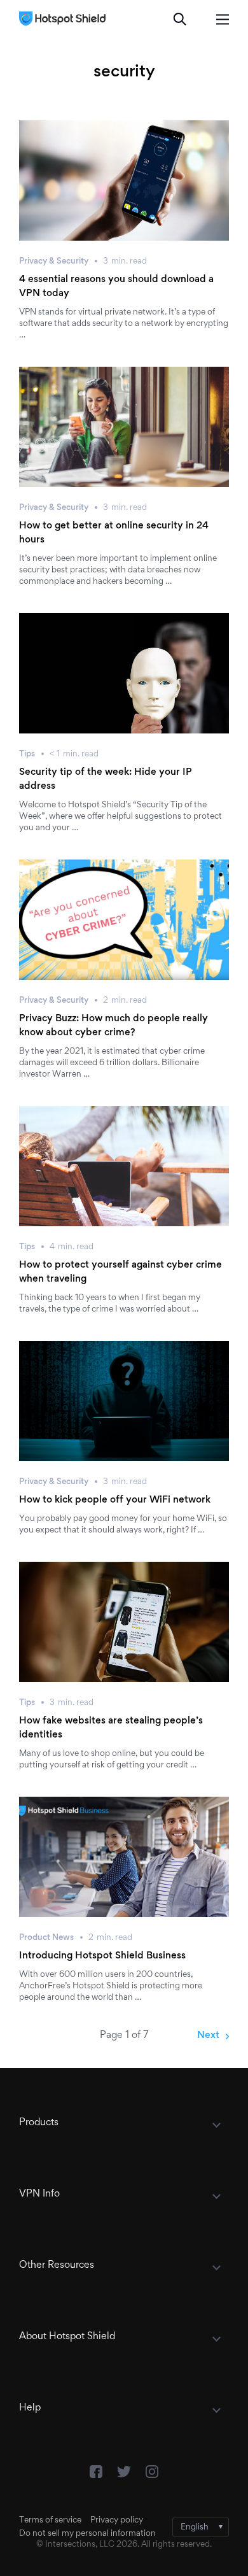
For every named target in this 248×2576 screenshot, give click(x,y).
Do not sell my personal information (87, 2534)
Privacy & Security (54, 262)
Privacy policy (117, 2521)
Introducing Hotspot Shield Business (102, 1956)
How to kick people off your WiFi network (115, 1500)
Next (208, 2035)
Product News (46, 1938)
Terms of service (50, 2521)
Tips (27, 754)
